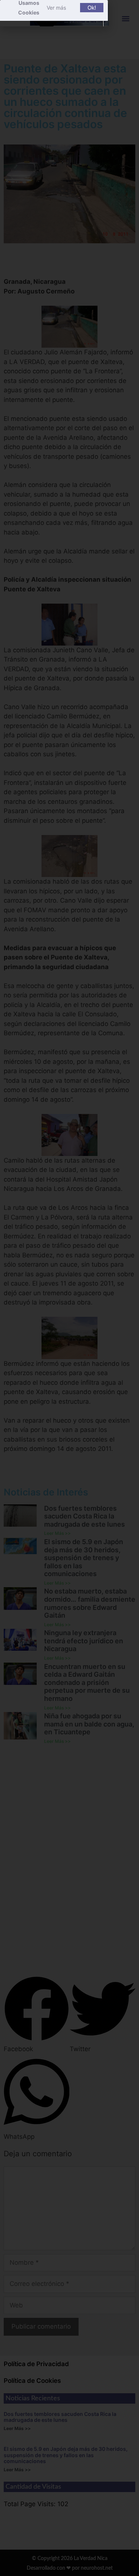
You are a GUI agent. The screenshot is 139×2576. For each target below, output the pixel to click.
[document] (69, 1288)
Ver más (56, 8)
